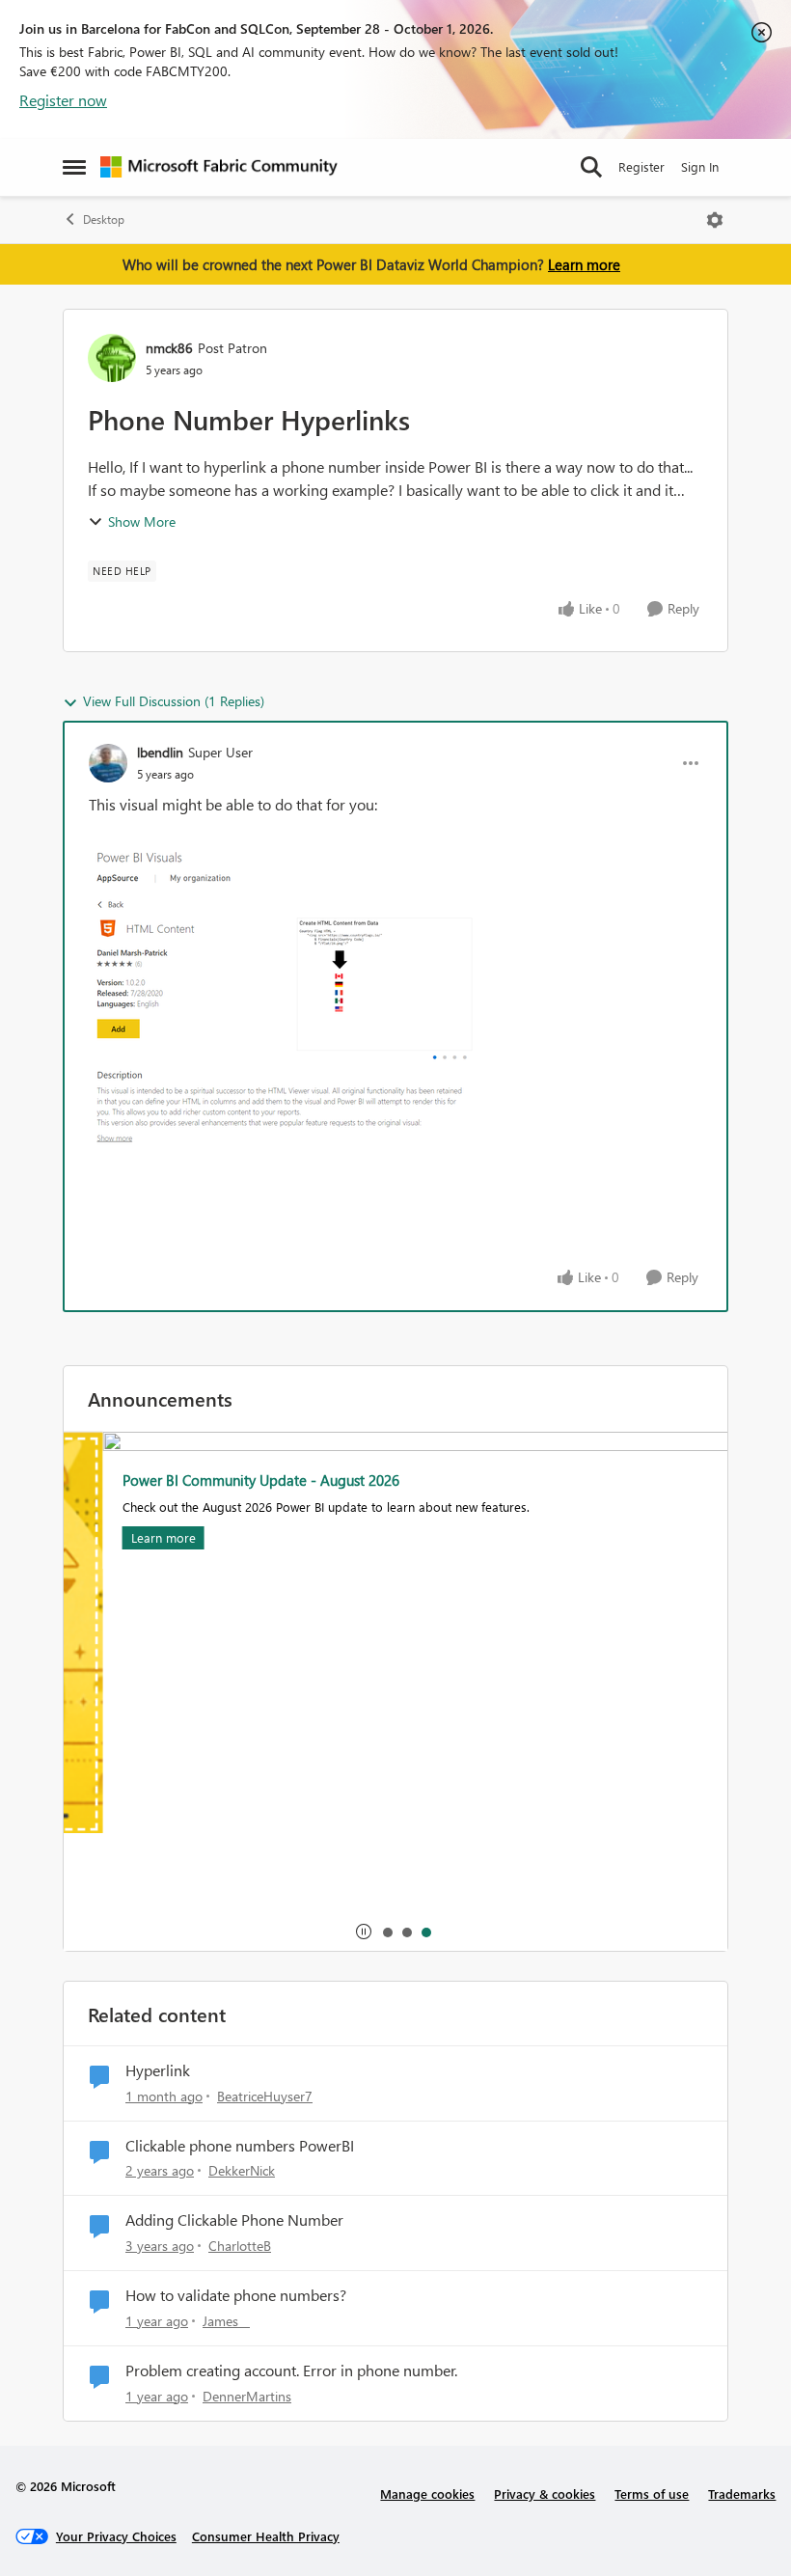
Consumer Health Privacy (266, 2536)
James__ (226, 2321)
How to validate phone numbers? (236, 2295)
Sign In (700, 166)
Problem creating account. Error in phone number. (291, 2370)
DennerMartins (247, 2396)
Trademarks (742, 2494)
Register (641, 166)
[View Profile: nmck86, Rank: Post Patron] (112, 358)
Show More (142, 521)
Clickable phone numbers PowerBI (240, 2146)
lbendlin (160, 752)
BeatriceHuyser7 (265, 2096)
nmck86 (169, 348)
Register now (63, 100)
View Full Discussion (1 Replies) (174, 701)
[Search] (591, 167)
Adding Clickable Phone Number (234, 2220)
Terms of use (652, 2494)
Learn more (584, 264)
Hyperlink (158, 2070)
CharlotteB (240, 2246)
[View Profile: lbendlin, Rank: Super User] (108, 763)
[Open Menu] (715, 220)
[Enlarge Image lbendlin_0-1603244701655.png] (282, 996)
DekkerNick (242, 2170)
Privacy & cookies (545, 2494)
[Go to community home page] (219, 167)
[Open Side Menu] (74, 167)
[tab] (387, 1932)
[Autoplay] (364, 1932)
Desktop (104, 219)
